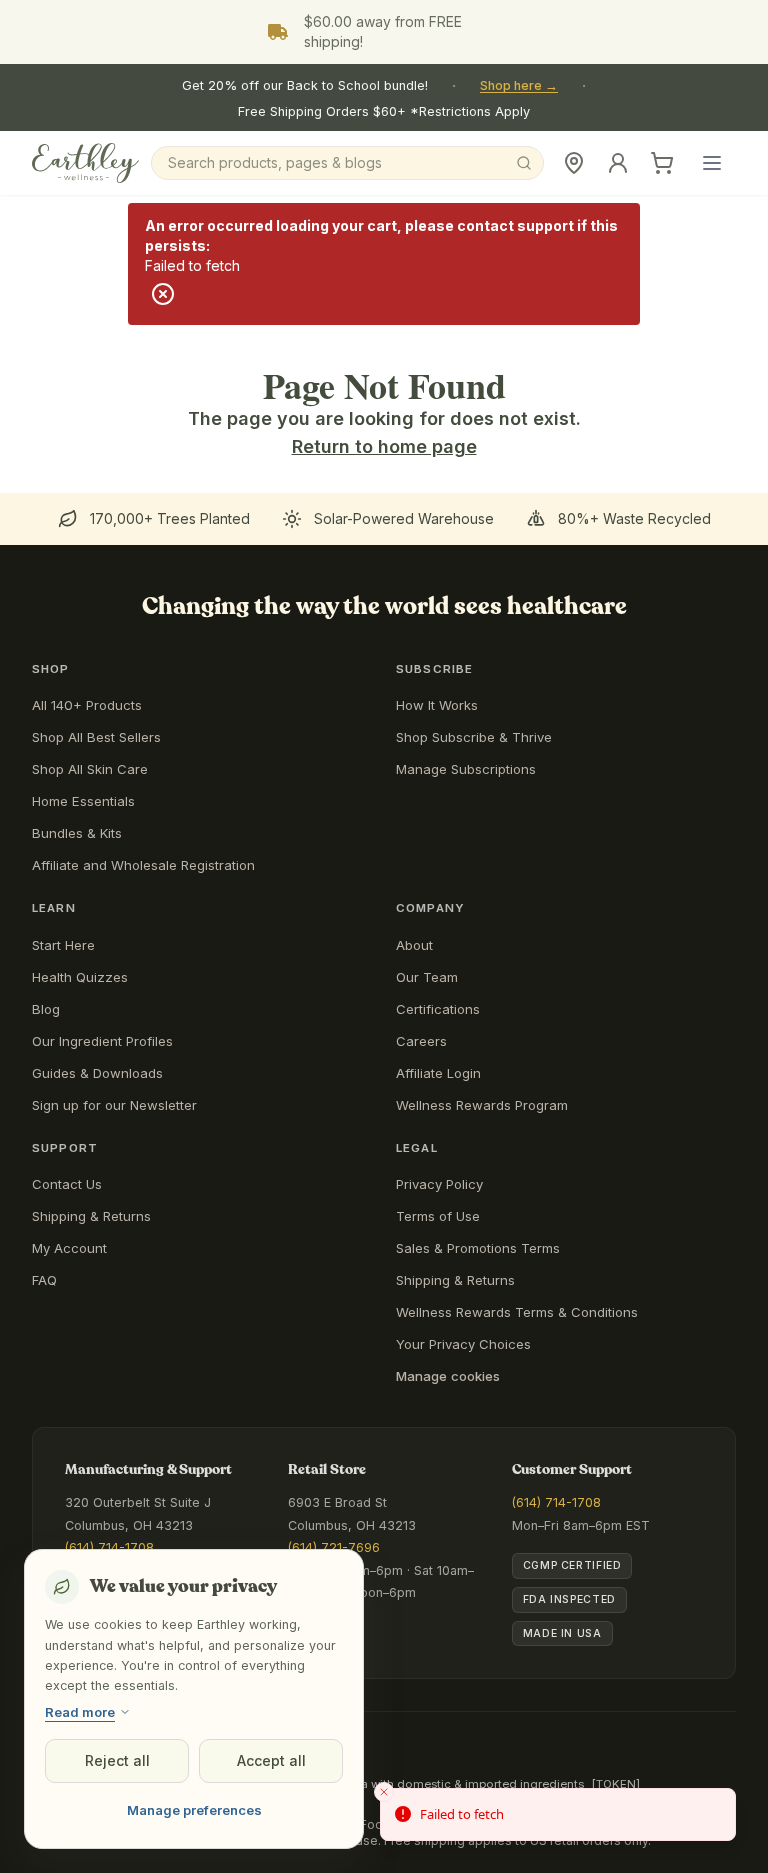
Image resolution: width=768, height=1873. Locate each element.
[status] (558, 1815)
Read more (80, 1712)
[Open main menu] (712, 163)
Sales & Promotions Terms (478, 1248)
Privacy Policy (439, 1184)
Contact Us (67, 1184)
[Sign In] (618, 163)
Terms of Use (438, 1216)
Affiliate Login (438, 1073)
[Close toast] (384, 1792)
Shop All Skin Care (90, 769)
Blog (46, 1009)
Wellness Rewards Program (482, 1105)
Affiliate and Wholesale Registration (143, 865)
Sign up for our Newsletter (114, 1105)
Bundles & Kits (77, 833)
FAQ (44, 1280)
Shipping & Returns (91, 1216)
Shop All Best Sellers (96, 737)
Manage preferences (194, 1810)
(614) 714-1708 (109, 1547)
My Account (69, 1248)
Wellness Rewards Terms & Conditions (517, 1312)
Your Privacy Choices (463, 1344)
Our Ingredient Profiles (102, 1041)
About (414, 945)
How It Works (437, 705)
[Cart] (662, 163)
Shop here (519, 85)
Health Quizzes (80, 977)
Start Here (63, 945)
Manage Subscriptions (466, 769)
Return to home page (384, 446)
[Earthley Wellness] (85, 163)
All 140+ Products (87, 705)
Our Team (427, 977)
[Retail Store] (574, 163)
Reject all (117, 1760)
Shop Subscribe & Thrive (474, 737)
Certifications (438, 1009)
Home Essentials (83, 801)
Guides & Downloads (97, 1073)
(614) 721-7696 (334, 1547)
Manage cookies (448, 1376)
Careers (421, 1041)
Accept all (271, 1760)
